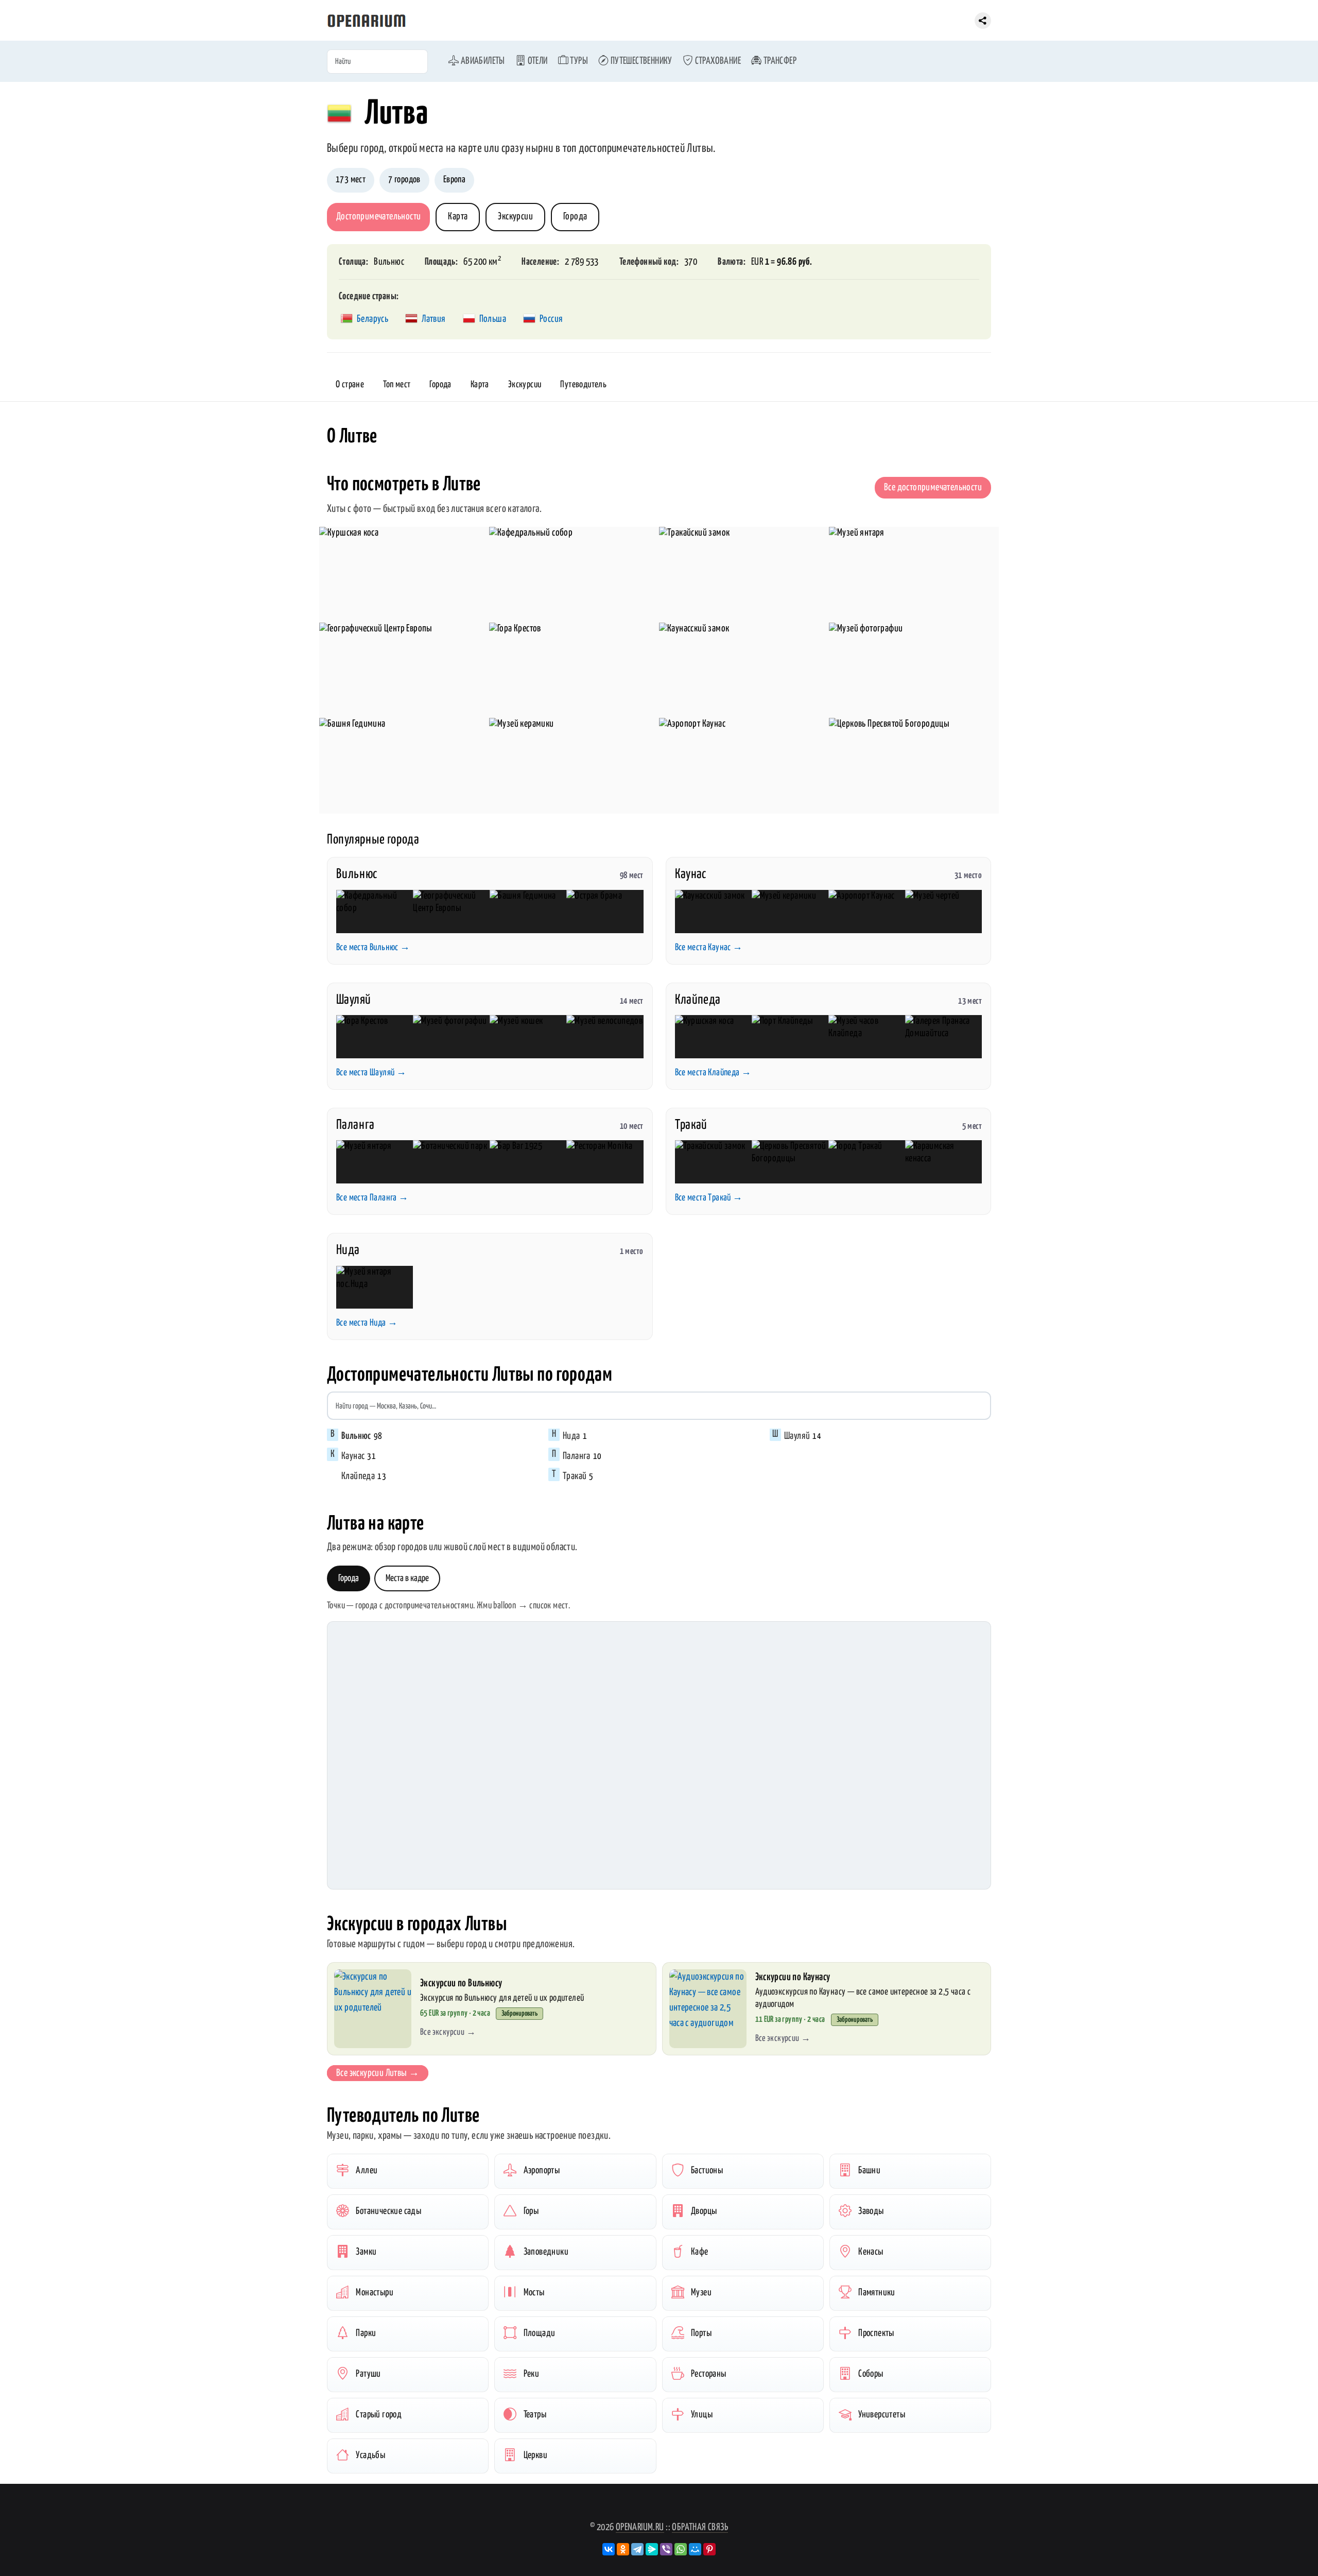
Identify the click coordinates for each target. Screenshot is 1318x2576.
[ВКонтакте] (609, 2549)
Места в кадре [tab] (407, 1578)
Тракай (691, 1125)
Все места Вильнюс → (373, 948)
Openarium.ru (640, 2527)
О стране (350, 385)
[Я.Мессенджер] (652, 2549)
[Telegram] (637, 2549)
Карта (458, 217)
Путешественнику (640, 61)
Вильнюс (389, 262)
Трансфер (779, 61)
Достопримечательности (378, 217)
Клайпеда (698, 1000)
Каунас (691, 874)
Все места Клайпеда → (713, 1073)
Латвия (433, 319)
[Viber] (666, 2549)
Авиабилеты (482, 61)
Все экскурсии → (448, 2032)
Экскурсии (515, 217)
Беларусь (372, 319)
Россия (551, 319)
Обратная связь (700, 2527)
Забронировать (519, 2014)
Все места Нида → (367, 1323)
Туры (578, 61)
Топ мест (397, 385)
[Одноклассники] (623, 2549)
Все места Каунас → (709, 948)
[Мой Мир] (695, 2549)
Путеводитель (583, 385)
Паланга (355, 1125)
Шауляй (353, 1000)
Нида (348, 1250)
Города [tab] (349, 1578)
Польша (493, 319)
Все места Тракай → (709, 1198)
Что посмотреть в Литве (404, 485)
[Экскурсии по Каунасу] (708, 2009)
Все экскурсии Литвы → (378, 2073)
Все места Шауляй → (371, 1073)
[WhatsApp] (681, 2549)
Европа (454, 180)
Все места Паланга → (372, 1198)
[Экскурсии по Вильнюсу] (373, 2009)
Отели (536, 61)
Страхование (717, 61)
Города (575, 217)
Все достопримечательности (933, 487)
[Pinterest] (709, 2549)
